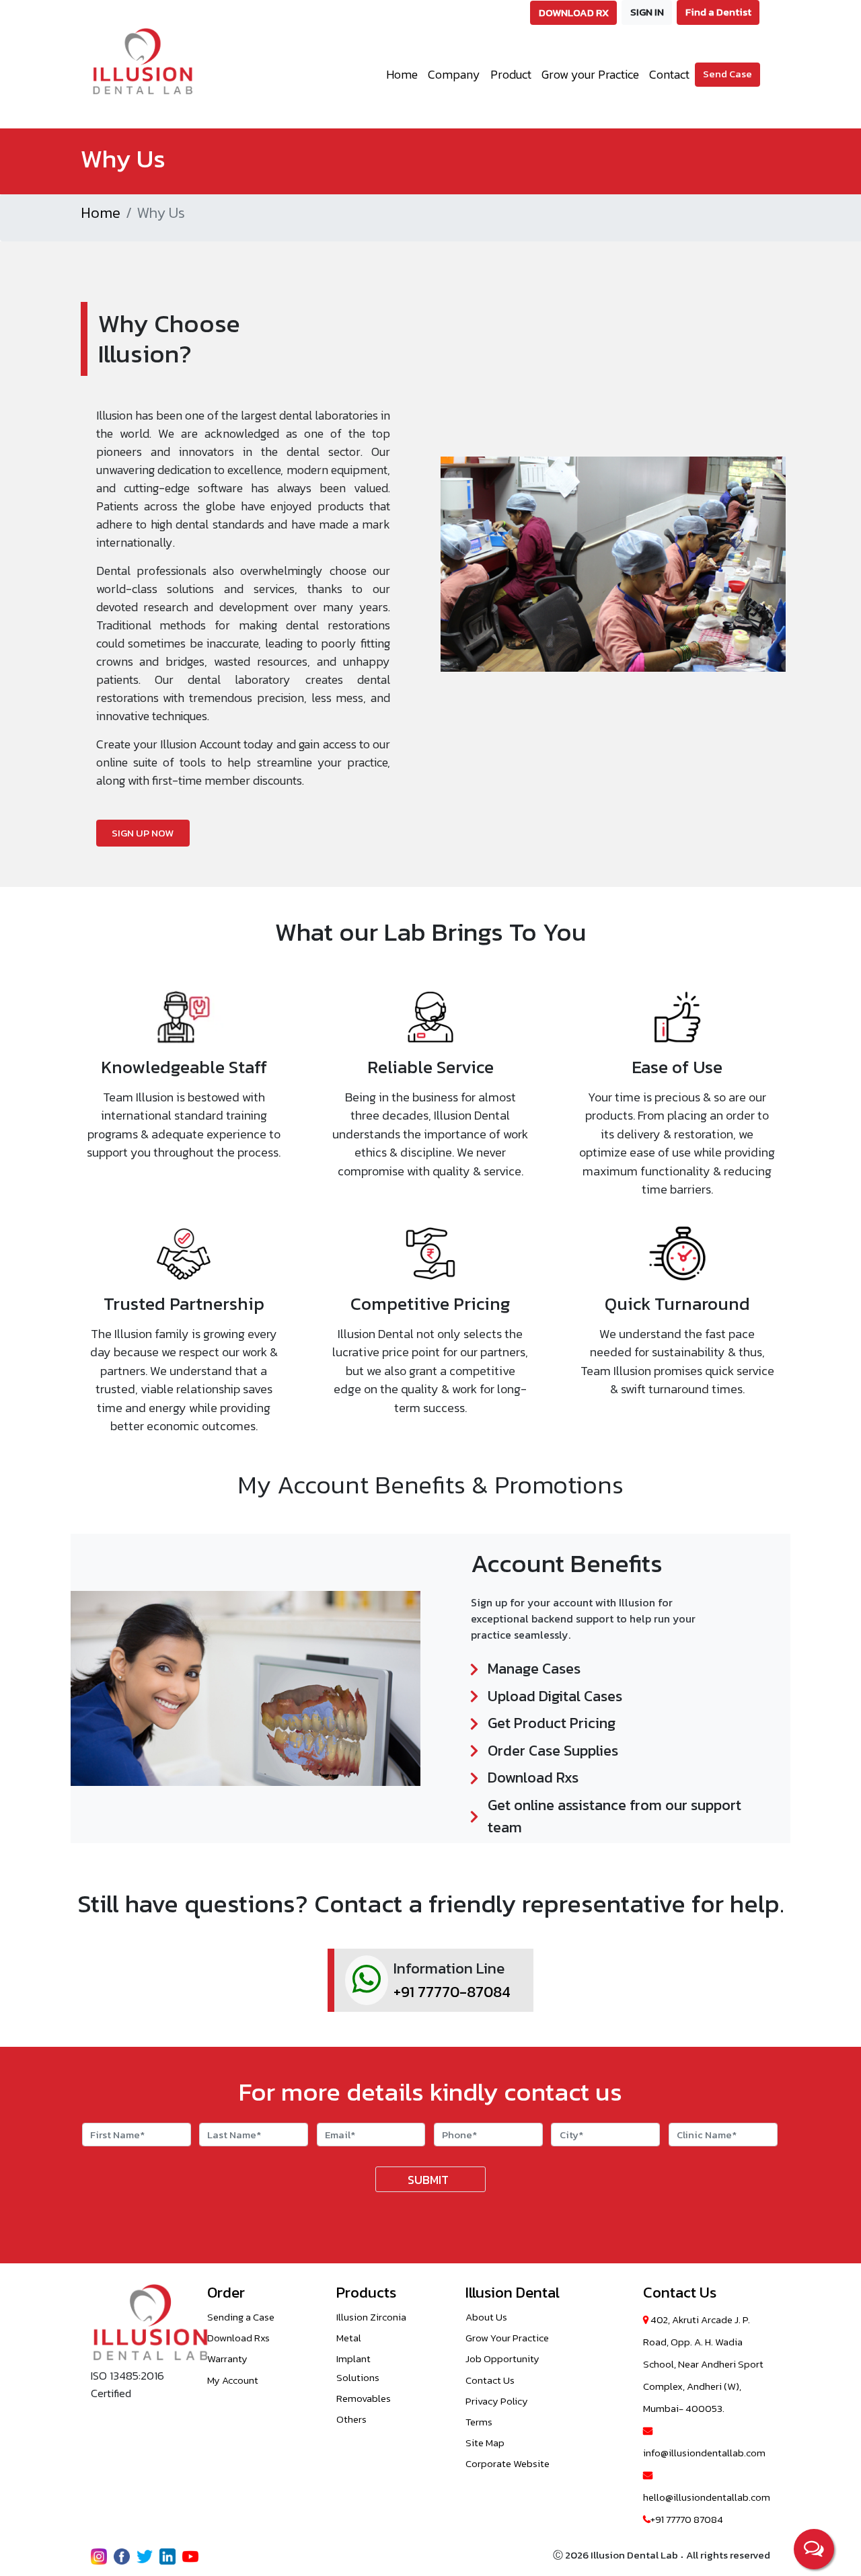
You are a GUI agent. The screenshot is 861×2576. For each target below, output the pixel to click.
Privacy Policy (497, 2401)
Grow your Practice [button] (590, 74)
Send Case (727, 74)
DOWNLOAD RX (574, 12)
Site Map (485, 2443)
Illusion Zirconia (371, 2317)
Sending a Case (241, 2317)
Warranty (227, 2358)
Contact (669, 74)
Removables (364, 2398)
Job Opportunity (502, 2358)
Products (366, 2293)
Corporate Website (508, 2463)
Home (402, 74)
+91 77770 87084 (687, 2519)
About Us (486, 2317)
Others (351, 2419)
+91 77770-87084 (452, 1992)
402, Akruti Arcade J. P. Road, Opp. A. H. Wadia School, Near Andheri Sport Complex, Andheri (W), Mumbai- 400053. (703, 2364)
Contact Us (490, 2380)
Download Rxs (238, 2338)
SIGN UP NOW (143, 833)
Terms (479, 2422)
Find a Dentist (718, 12)
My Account (233, 2380)
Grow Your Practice (507, 2338)
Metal (349, 2338)
